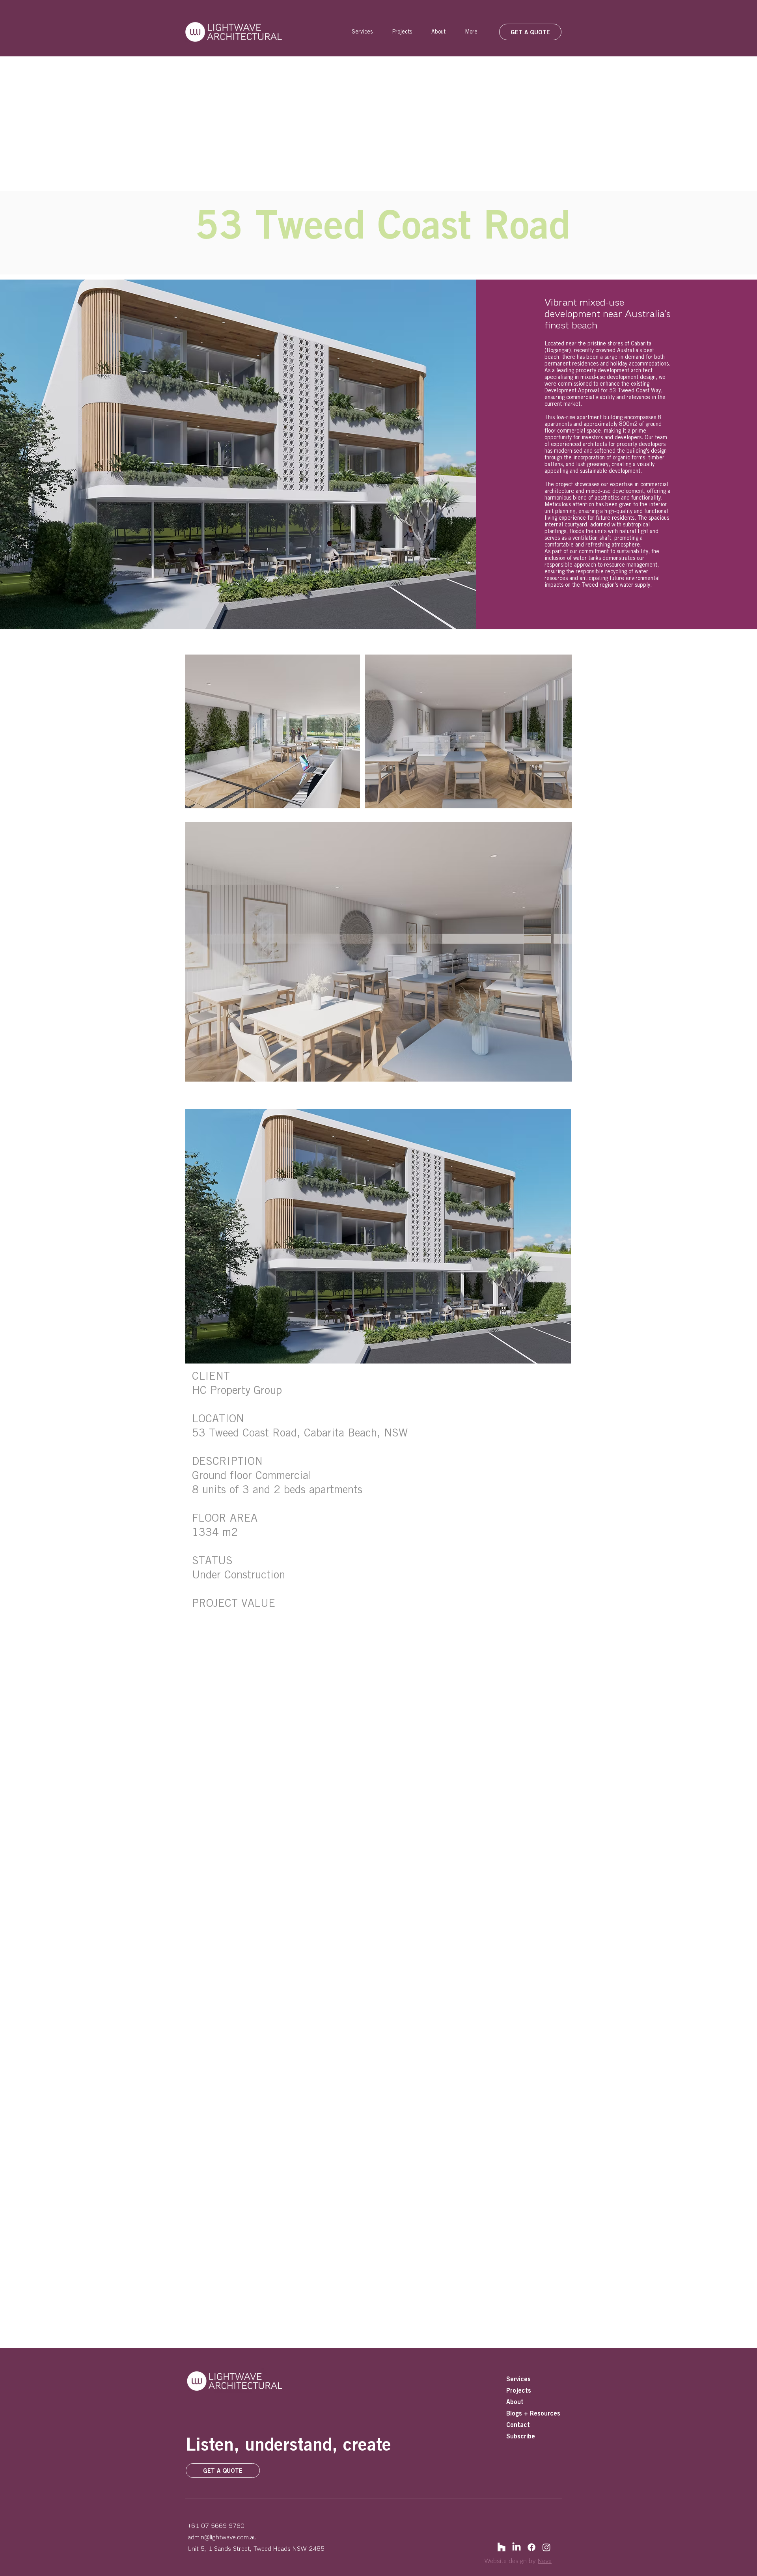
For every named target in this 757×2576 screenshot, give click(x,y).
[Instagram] (546, 2547)
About (515, 2402)
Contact (518, 2425)
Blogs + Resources (533, 2413)
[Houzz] (502, 2547)
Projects (519, 2390)
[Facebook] (531, 2547)
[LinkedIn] (516, 2547)
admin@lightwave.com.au (222, 2537)
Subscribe (521, 2436)
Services (518, 2379)
